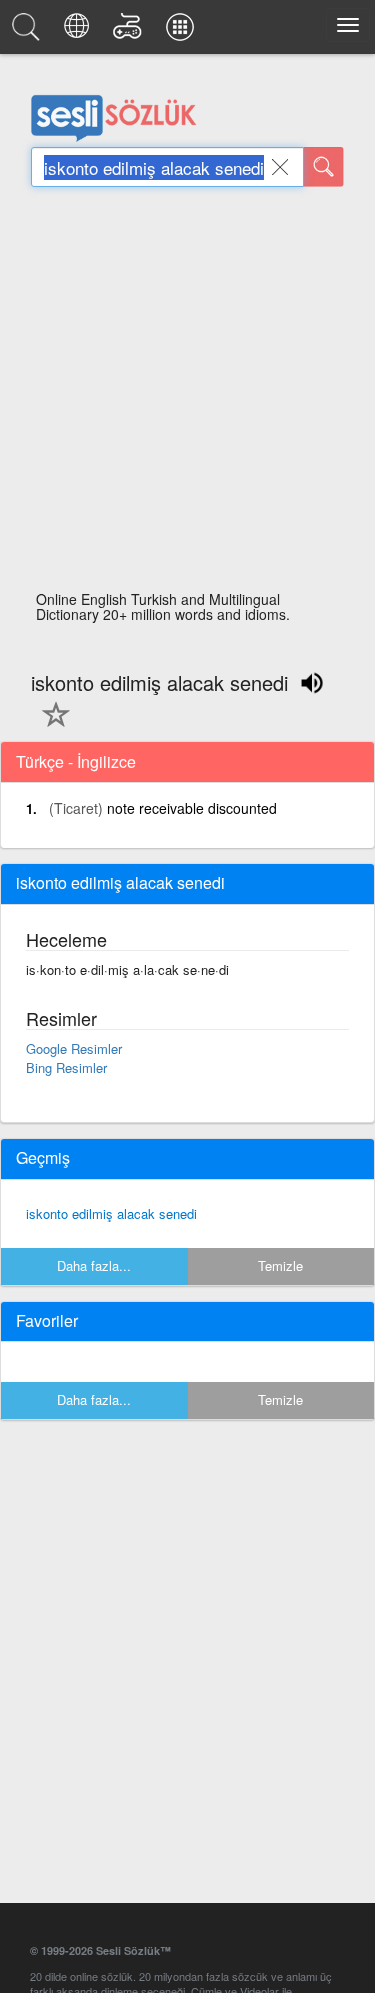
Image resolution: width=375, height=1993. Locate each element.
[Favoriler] (51, 726)
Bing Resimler (66, 1067)
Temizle (280, 1265)
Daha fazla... (94, 1265)
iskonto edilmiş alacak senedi (111, 1213)
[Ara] (324, 167)
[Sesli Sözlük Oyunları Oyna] (130, 32)
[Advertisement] (187, 394)
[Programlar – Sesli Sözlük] (183, 32)
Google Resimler (74, 1048)
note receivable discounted (192, 808)
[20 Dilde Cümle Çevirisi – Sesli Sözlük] (79, 32)
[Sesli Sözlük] (29, 32)
